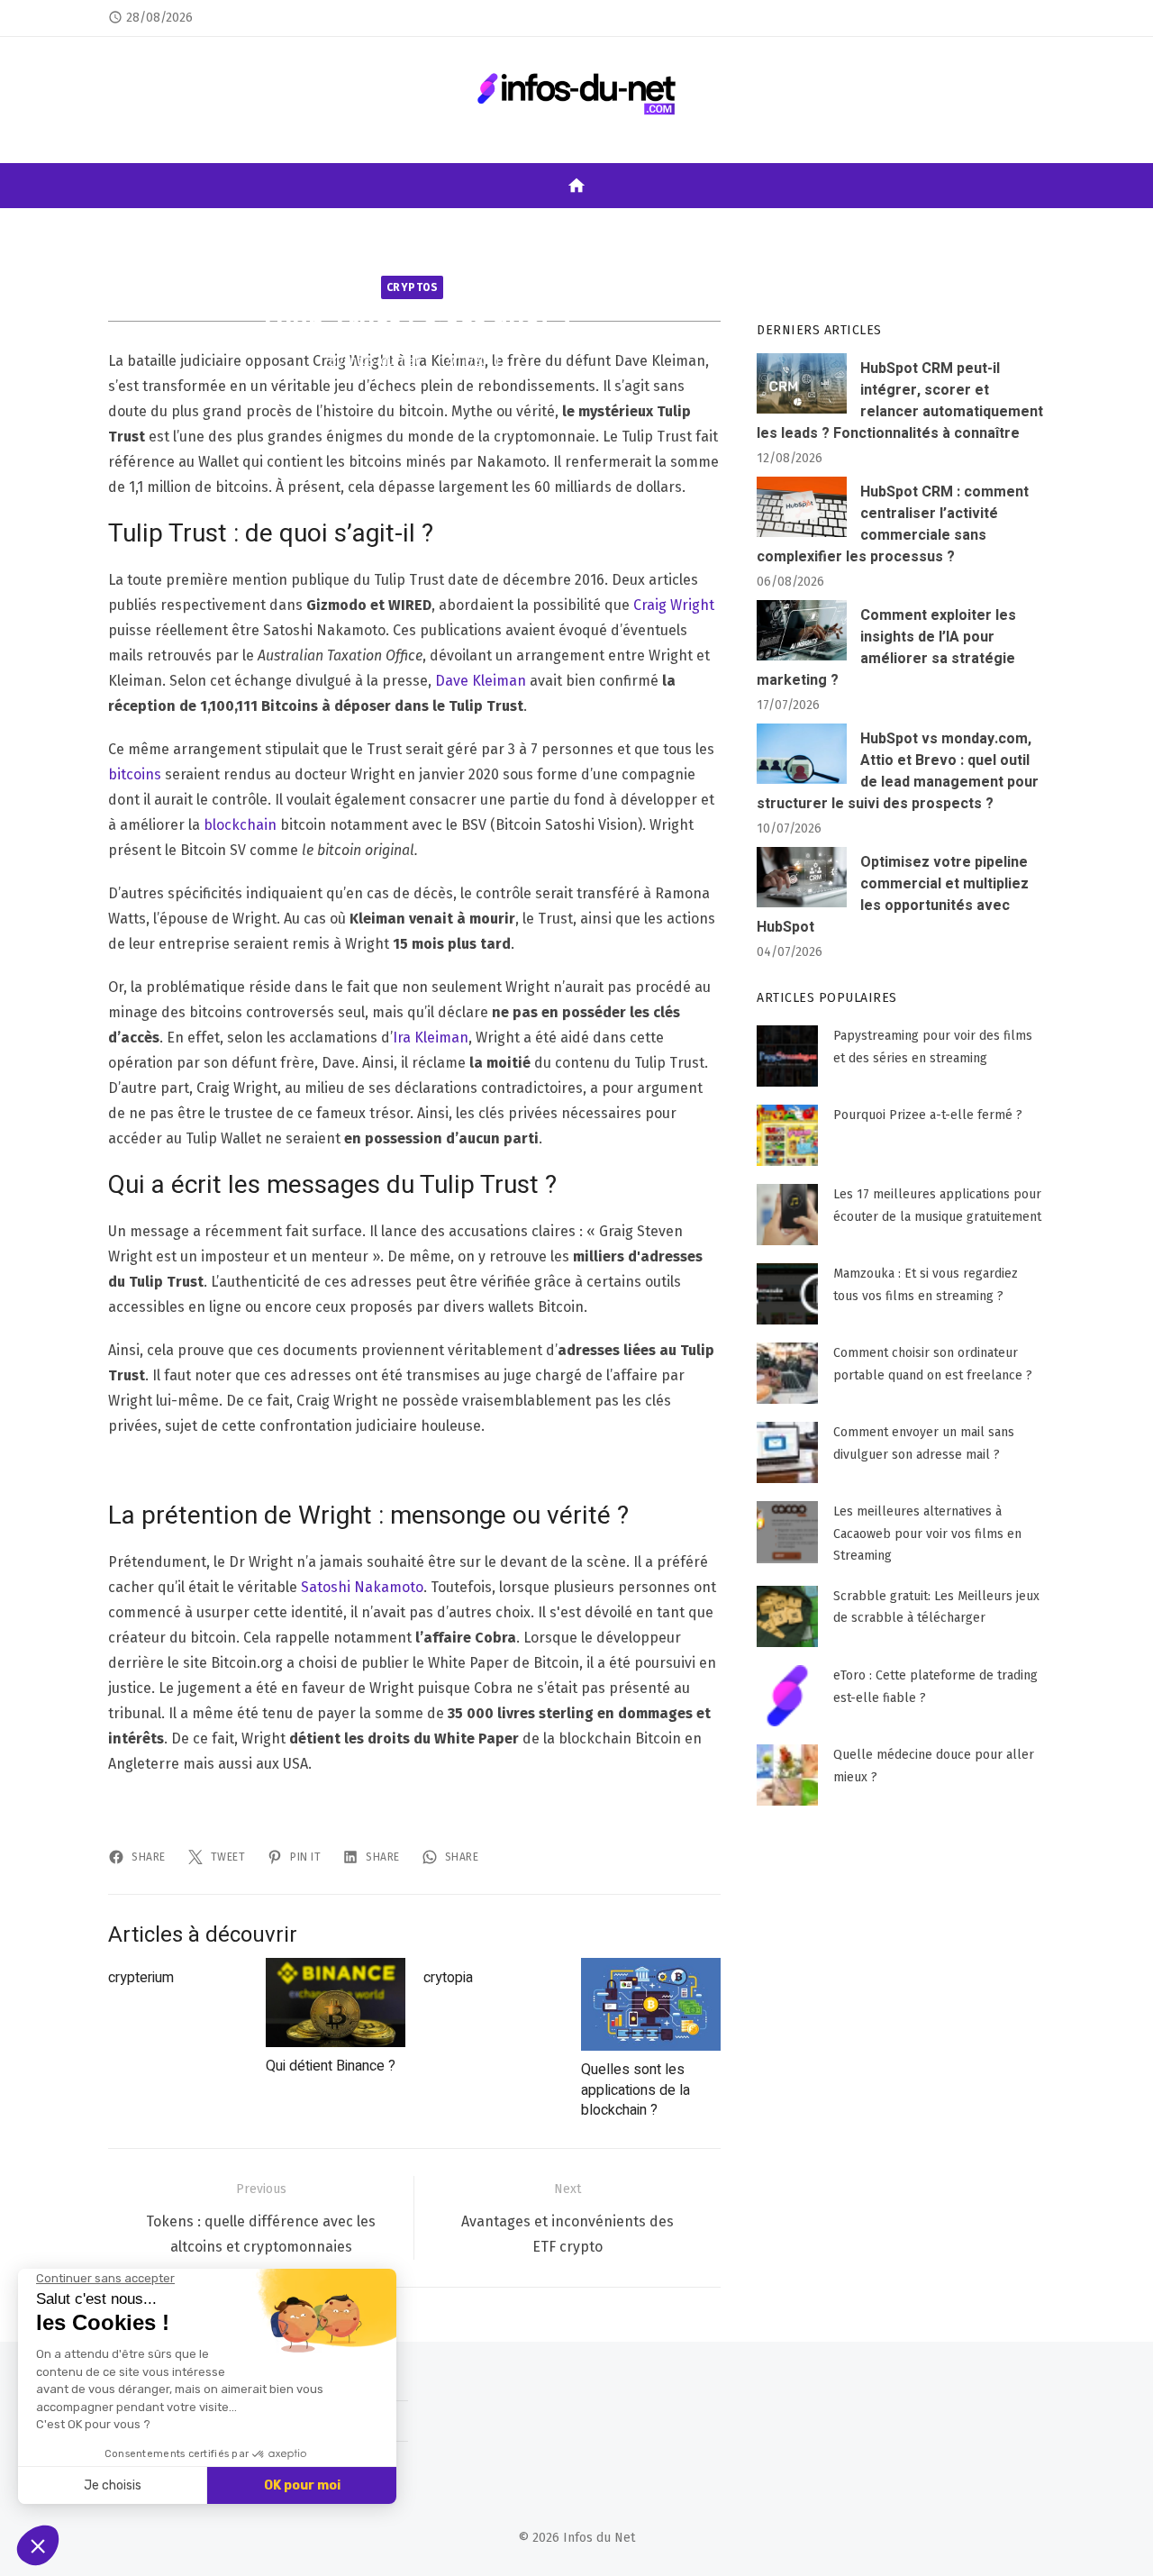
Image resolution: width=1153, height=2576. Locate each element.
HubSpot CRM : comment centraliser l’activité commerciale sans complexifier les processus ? (893, 524)
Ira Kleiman (431, 1038)
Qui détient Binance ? (331, 2066)
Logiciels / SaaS (377, 227)
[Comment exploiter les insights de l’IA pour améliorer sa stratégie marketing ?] (802, 630)
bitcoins (135, 774)
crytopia (448, 1978)
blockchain (240, 825)
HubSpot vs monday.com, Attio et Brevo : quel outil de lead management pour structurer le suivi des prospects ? (898, 771)
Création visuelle (815, 227)
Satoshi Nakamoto (362, 1587)
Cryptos (413, 287)
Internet (159, 227)
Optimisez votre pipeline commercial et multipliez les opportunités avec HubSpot (893, 895)
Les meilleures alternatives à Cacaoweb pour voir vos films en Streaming (927, 1534)
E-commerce (489, 227)
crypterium (141, 1978)
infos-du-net (383, 360)
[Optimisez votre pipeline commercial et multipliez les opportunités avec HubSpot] (802, 877)
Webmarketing (256, 227)
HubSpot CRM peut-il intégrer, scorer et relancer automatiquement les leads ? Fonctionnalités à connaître (900, 401)
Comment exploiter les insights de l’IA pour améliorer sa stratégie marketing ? (886, 648)
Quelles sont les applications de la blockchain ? (636, 2090)
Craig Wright (674, 605)
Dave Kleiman (481, 681)
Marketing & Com (606, 227)
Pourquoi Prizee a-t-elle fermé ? (928, 1115)
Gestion (709, 227)
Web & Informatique (958, 227)
